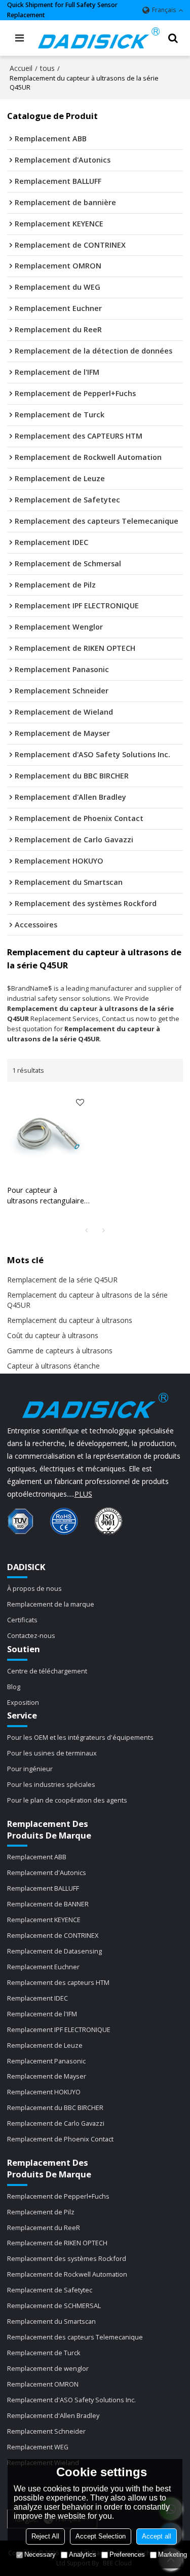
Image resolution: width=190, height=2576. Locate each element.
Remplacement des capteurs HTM (58, 1982)
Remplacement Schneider (46, 2431)
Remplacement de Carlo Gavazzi (56, 2123)
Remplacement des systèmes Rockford (67, 2258)
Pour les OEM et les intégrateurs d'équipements (80, 1737)
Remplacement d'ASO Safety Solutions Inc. (71, 2400)
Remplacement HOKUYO (44, 2092)
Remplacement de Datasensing (54, 1951)
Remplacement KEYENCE (44, 1920)
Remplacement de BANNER (48, 1904)
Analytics (83, 2554)
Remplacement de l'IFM (42, 2014)
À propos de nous (34, 1588)
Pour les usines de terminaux (52, 1753)
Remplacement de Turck (44, 2353)
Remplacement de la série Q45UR (62, 1280)
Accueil (21, 68)
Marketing (173, 2554)
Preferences (127, 2554)
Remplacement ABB (37, 1857)
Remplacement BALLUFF (43, 1888)
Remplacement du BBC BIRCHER (55, 2107)
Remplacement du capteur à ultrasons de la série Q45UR (87, 1300)
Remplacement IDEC (37, 1998)
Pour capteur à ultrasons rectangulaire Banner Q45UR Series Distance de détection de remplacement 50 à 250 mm (46, 1196)
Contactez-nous (31, 1635)
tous (47, 68)
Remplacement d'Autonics (47, 1872)
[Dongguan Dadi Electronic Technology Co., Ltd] (99, 38)
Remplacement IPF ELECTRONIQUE (59, 2029)
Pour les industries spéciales (51, 1784)
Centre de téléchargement (47, 1671)
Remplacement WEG (38, 2447)
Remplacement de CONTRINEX (53, 1935)
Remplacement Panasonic (46, 2061)
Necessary (40, 2554)
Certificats (22, 1620)
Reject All (45, 2536)
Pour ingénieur (30, 1769)
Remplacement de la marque (51, 1604)
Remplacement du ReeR (44, 2228)
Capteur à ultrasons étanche (53, 1366)
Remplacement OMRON (43, 2384)
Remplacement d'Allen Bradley (53, 2415)
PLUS (83, 1494)
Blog (14, 1687)
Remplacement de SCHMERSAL (54, 2306)
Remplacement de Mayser (47, 2076)
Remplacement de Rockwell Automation (67, 2274)
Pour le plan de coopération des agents (67, 1800)
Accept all (157, 2536)
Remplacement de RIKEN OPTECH (57, 2243)
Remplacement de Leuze (45, 2045)
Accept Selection (101, 2536)
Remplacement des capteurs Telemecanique (75, 2337)
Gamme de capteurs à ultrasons (60, 1351)
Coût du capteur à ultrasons (53, 1335)
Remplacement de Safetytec (50, 2290)
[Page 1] (87, 1230)
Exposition (23, 1702)
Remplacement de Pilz (41, 2212)
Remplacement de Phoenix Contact (60, 2139)
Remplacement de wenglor (48, 2368)
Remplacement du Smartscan (51, 2321)
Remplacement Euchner (43, 1967)
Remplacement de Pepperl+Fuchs (58, 2196)
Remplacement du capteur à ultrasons (70, 1320)
